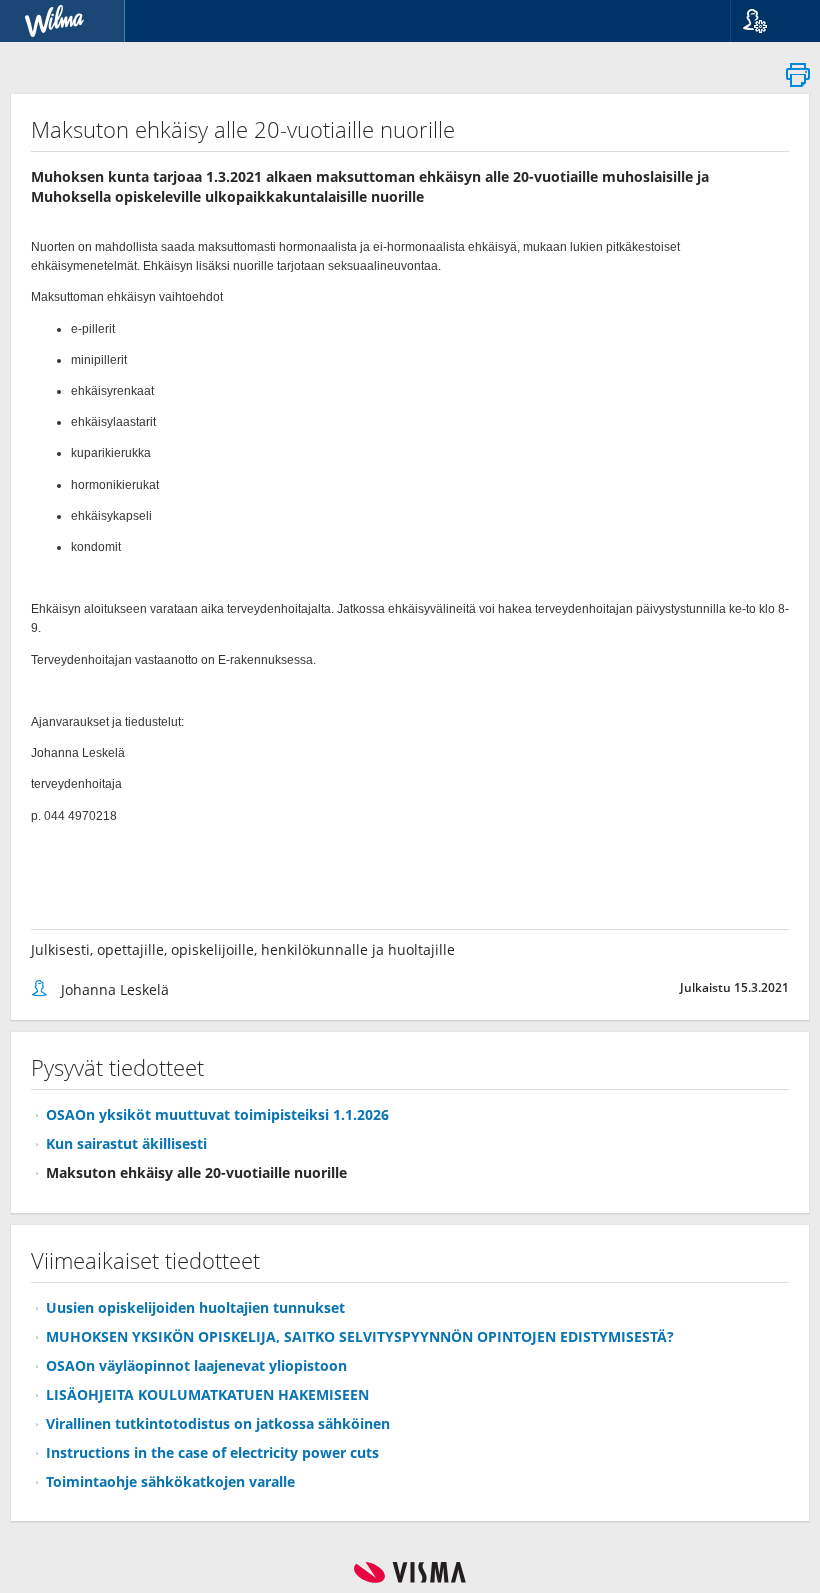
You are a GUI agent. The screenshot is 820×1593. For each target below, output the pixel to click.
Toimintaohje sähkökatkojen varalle (170, 1481)
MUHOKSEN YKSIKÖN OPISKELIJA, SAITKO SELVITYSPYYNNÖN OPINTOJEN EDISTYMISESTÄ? (360, 1336)
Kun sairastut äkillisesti (126, 1143)
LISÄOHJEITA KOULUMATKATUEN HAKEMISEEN (207, 1394)
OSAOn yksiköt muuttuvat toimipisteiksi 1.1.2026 (217, 1114)
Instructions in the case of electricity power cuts (212, 1452)
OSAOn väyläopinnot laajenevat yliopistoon (196, 1365)
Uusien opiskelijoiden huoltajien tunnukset (195, 1307)
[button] (767, 21)
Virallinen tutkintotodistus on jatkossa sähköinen (218, 1423)
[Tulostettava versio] (798, 80)
